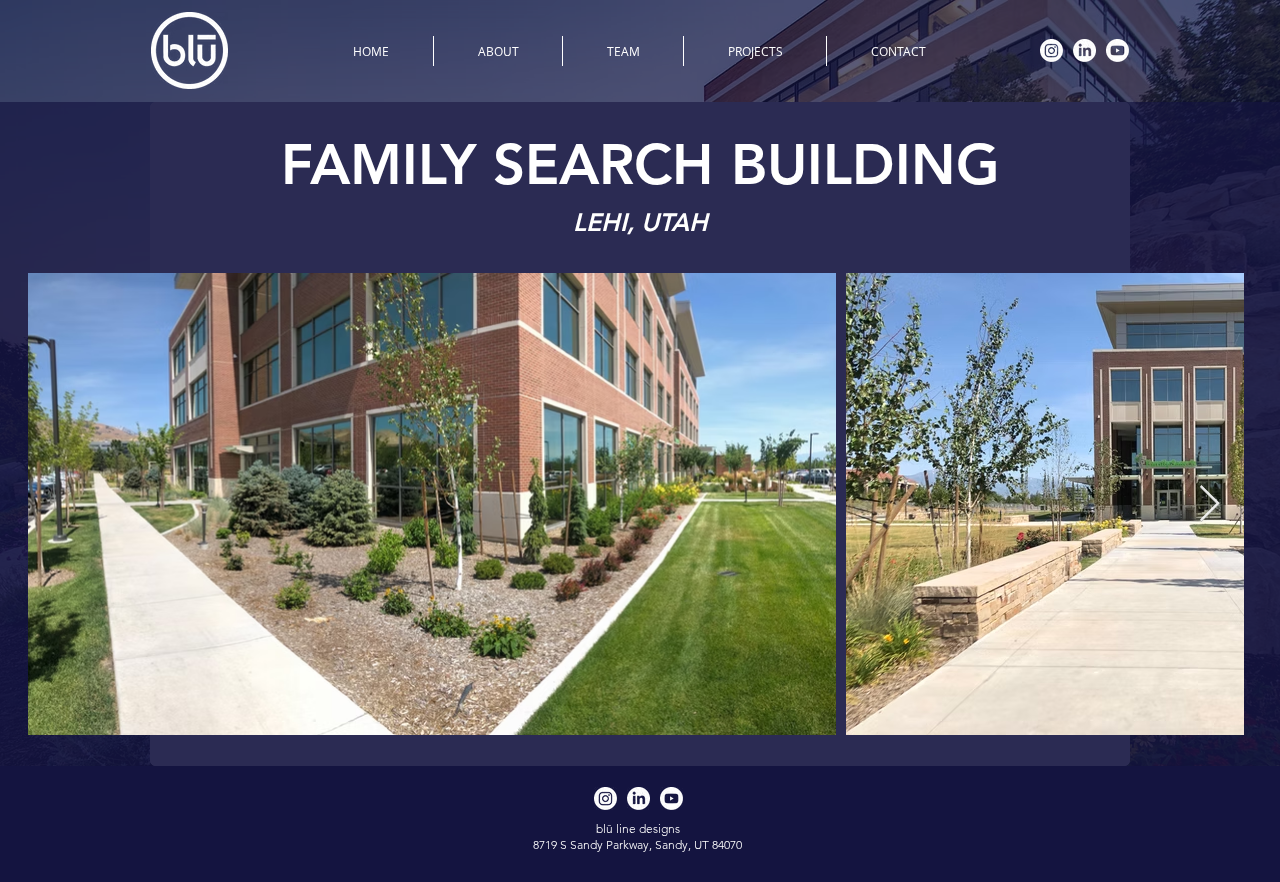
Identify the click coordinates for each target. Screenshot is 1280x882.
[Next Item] (1209, 504)
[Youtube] (1117, 50)
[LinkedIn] (1084, 50)
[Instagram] (1051, 50)
